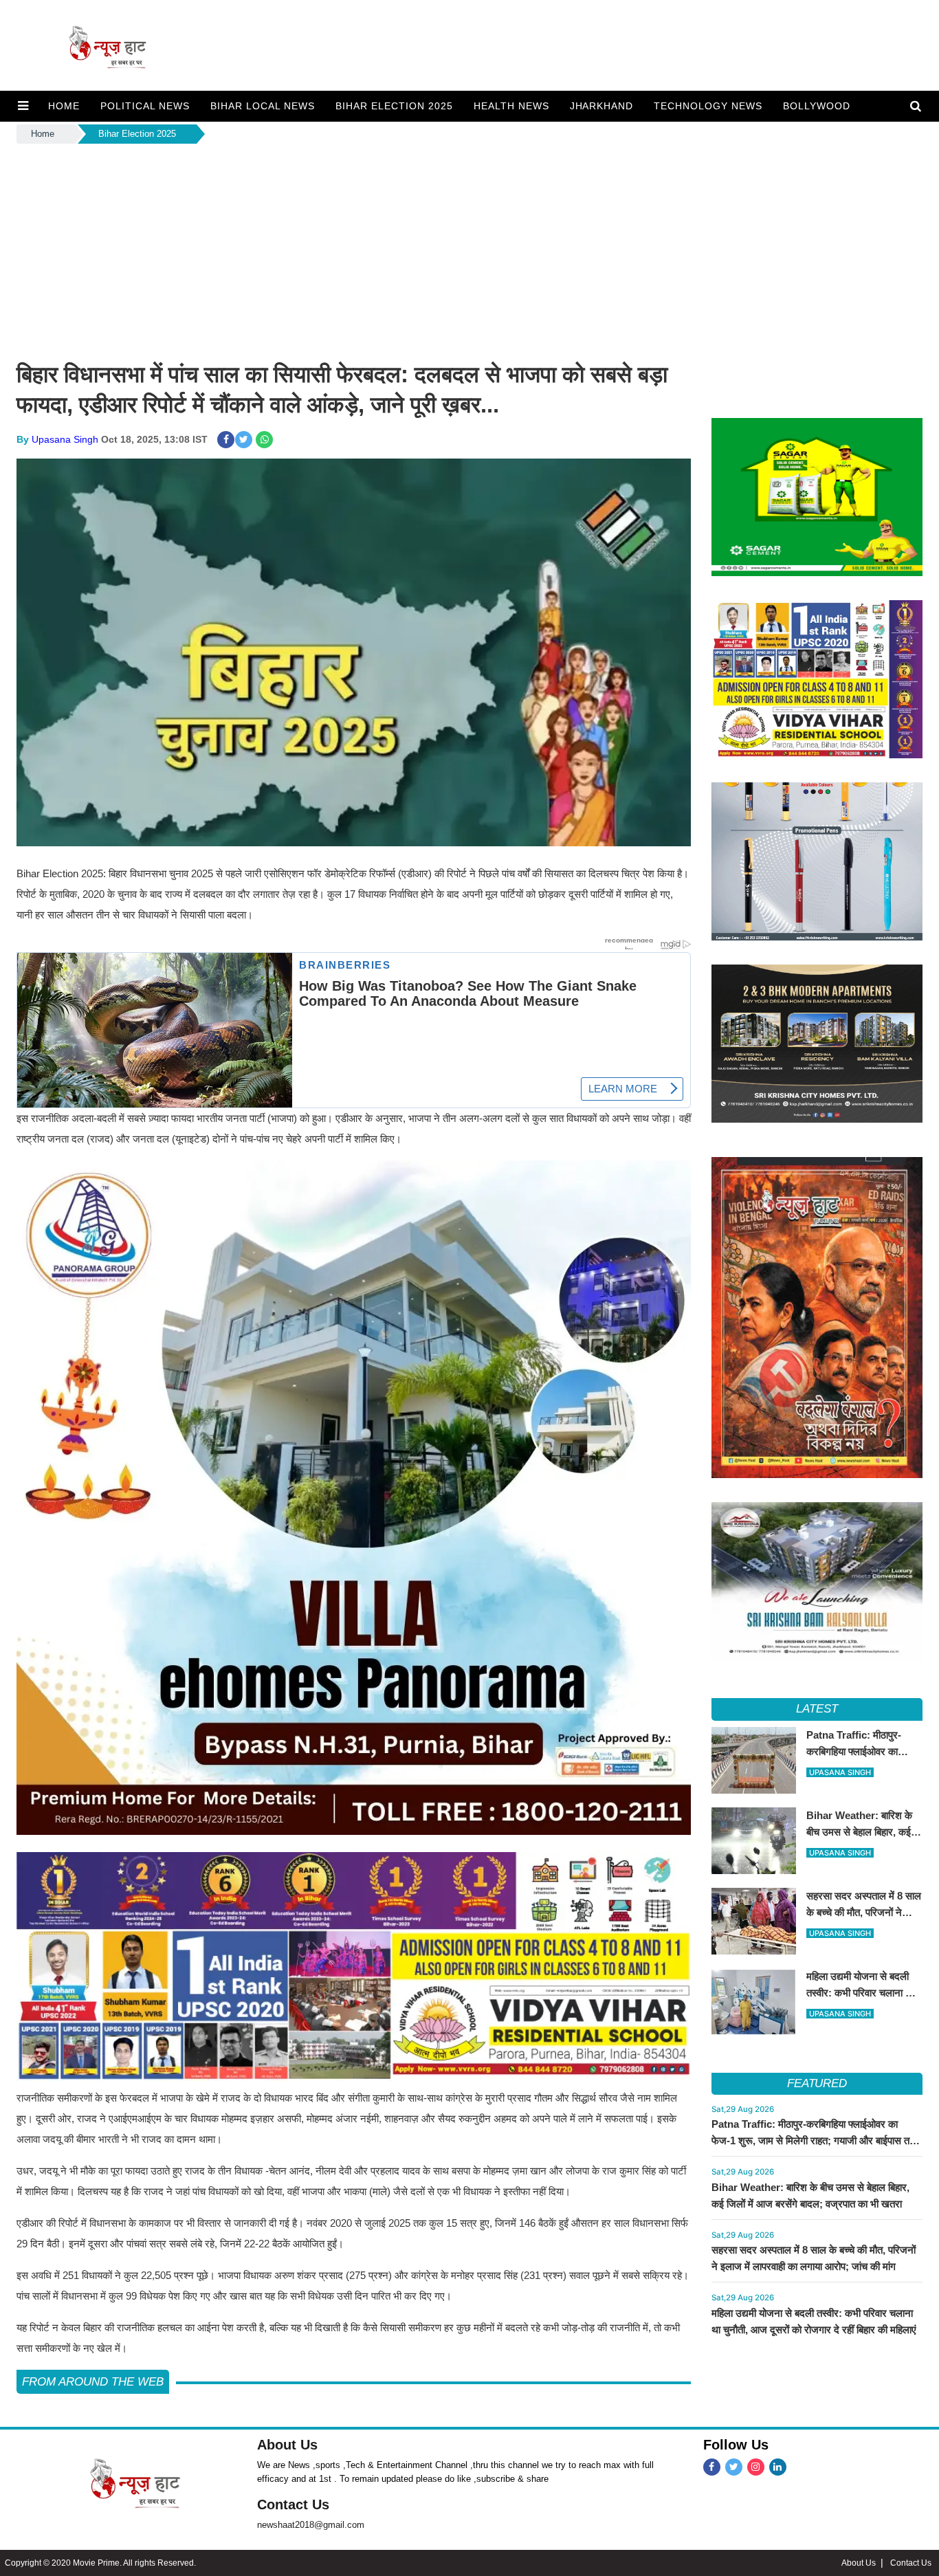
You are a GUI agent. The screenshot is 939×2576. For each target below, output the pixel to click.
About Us (287, 2445)
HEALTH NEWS (511, 106)
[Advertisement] (469, 250)
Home (43, 134)
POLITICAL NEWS (145, 106)
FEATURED (817, 2083)
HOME (64, 106)
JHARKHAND (602, 106)
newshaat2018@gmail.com (311, 2525)
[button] (23, 106)
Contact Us (293, 2505)
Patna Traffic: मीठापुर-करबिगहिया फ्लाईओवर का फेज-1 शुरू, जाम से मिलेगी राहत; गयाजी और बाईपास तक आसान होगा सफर (814, 2140)
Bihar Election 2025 (394, 106)
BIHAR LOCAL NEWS (263, 106)
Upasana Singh (65, 439)
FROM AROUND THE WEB (93, 2382)
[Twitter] (734, 2467)
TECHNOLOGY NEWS (708, 106)
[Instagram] (756, 2467)
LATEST (817, 1709)
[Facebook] (712, 2467)
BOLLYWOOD (817, 106)
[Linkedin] (778, 2467)
